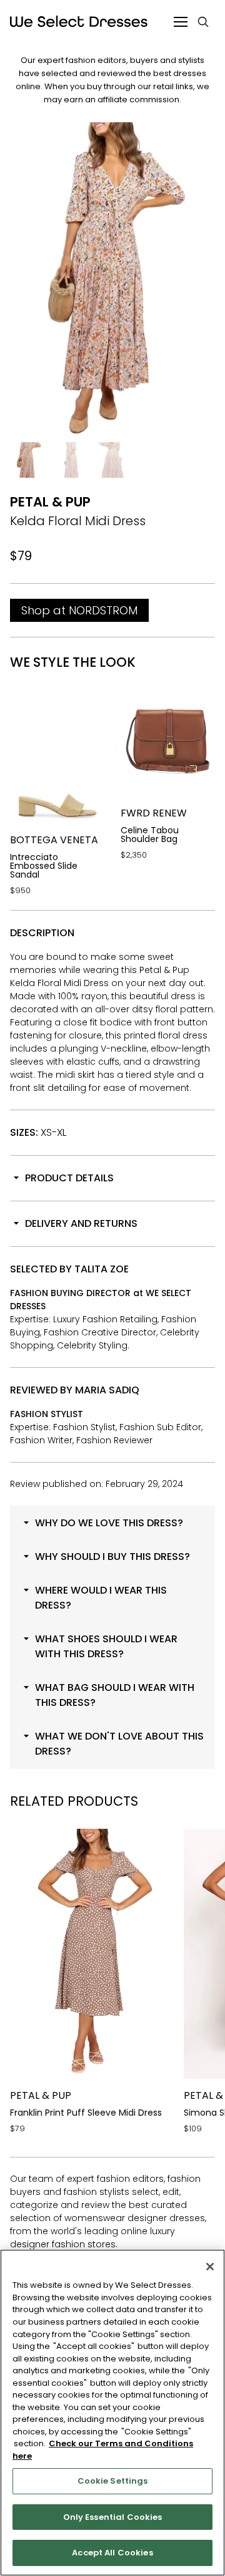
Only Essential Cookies (113, 2517)
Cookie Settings (113, 2481)
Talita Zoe (102, 1269)
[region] (112, 2413)
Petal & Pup (50, 502)
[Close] (210, 2267)
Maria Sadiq (107, 1390)
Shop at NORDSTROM (79, 610)
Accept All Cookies (112, 2553)
